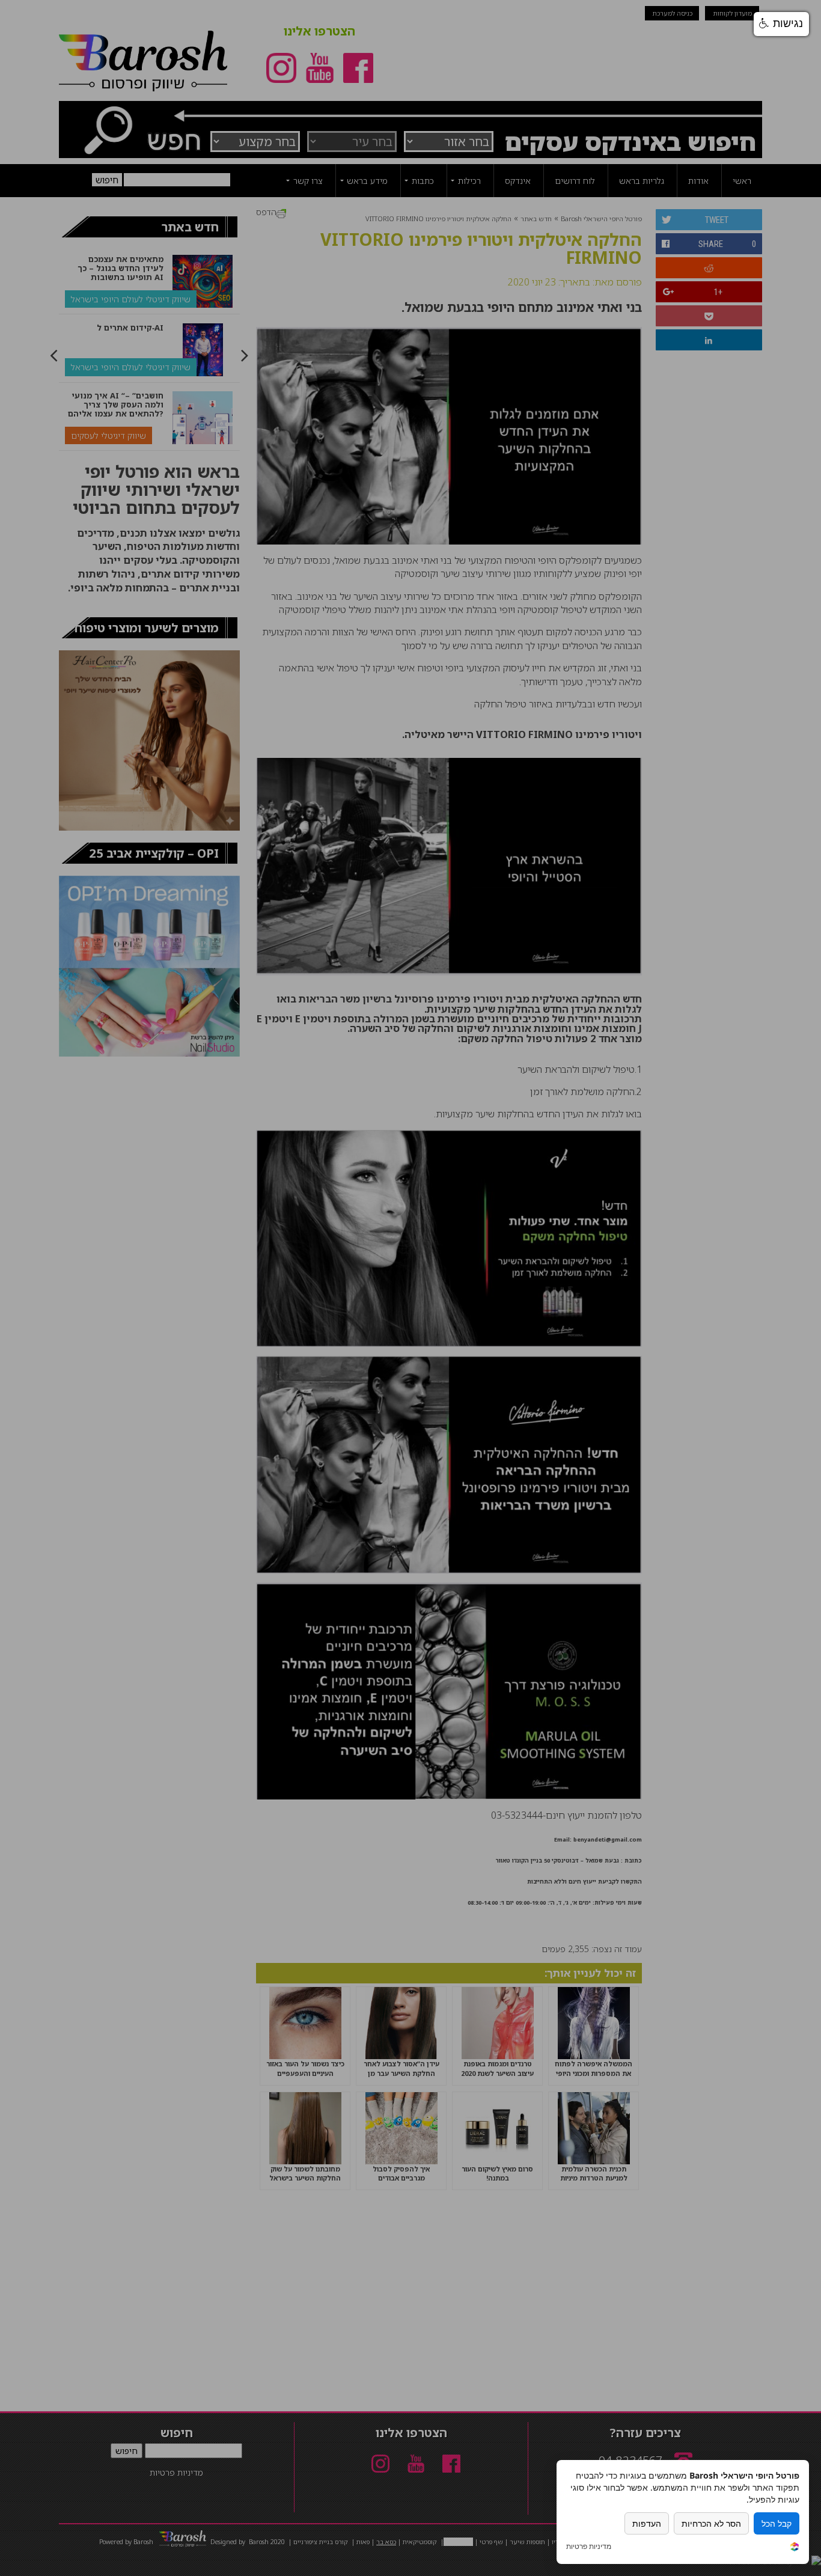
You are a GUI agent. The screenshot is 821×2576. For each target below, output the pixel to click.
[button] (781, 24)
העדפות (647, 2523)
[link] (795, 2548)
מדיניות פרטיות (589, 2547)
